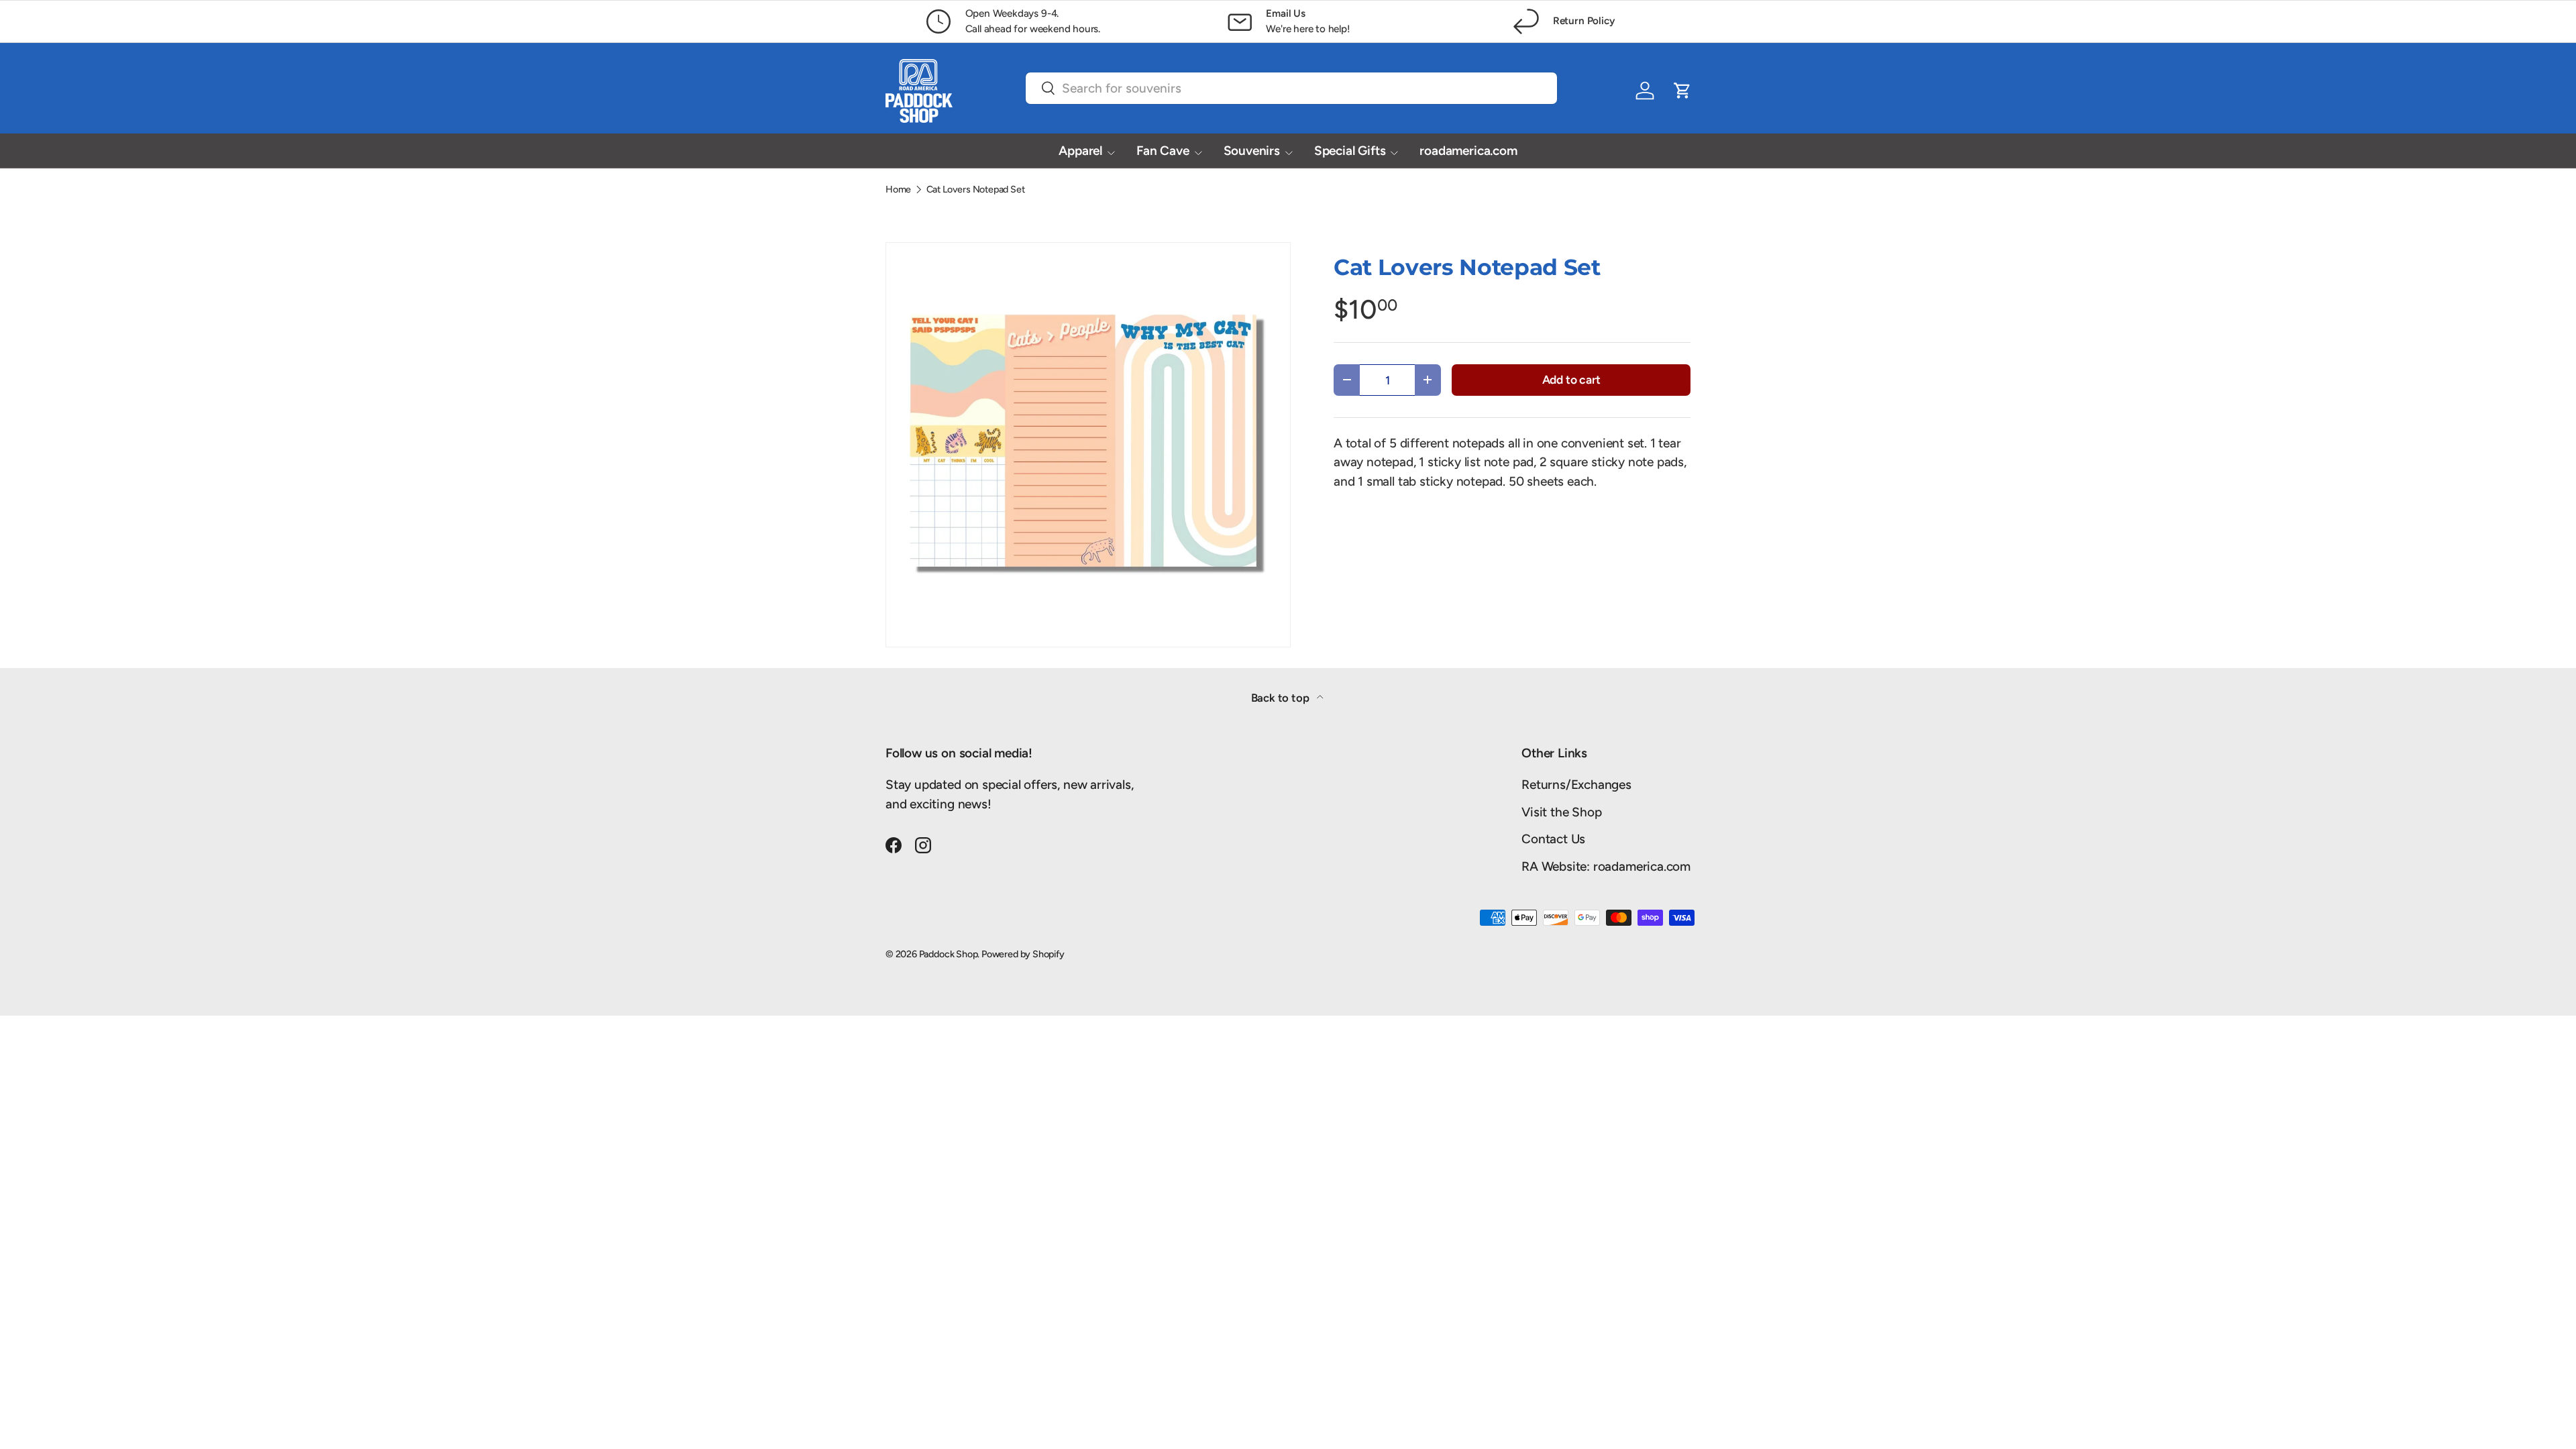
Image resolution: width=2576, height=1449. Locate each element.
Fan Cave (1163, 151)
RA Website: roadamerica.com (1606, 866)
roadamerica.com (1468, 151)
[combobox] (1291, 88)
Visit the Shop (1561, 812)
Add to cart (1571, 379)
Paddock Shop (949, 954)
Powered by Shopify (1023, 954)
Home (898, 189)
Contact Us (1553, 839)
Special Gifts (1350, 151)
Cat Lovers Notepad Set (976, 189)
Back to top (1282, 698)
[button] (1682, 91)
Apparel (1080, 151)
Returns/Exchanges (1576, 785)
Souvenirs (1252, 151)
